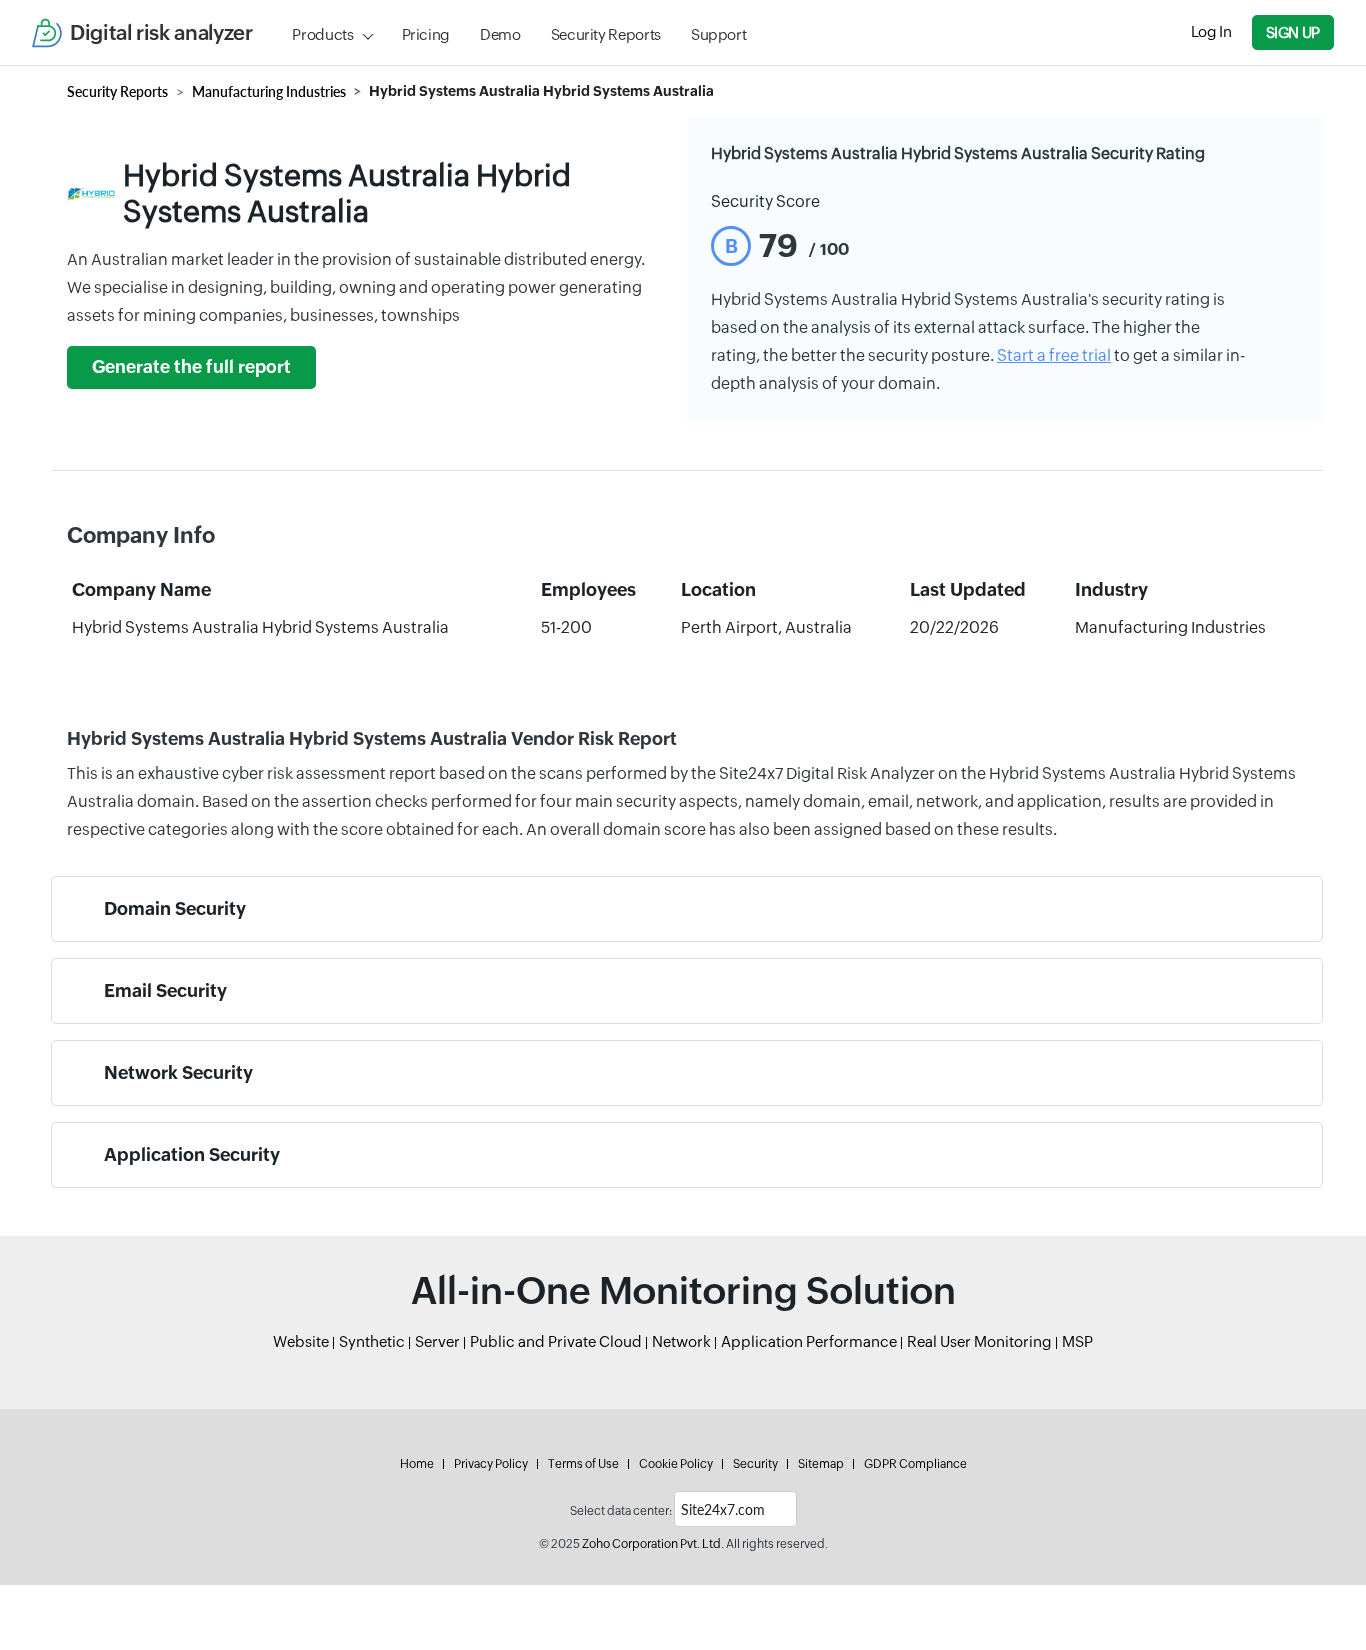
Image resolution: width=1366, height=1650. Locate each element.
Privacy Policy (491, 1464)
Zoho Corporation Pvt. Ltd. (653, 1544)
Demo (500, 34)
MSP (1077, 1341)
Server (437, 1341)
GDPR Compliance (915, 1464)
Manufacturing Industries (269, 91)
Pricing (426, 34)
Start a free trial (1054, 355)
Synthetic (372, 1341)
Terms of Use (583, 1464)
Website (301, 1341)
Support (718, 34)
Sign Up (1293, 32)
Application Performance (809, 1341)
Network (681, 1341)
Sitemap (821, 1464)
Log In (1211, 31)
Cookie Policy (676, 1464)
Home (417, 1464)
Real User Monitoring (979, 1341)
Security (755, 1464)
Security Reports (606, 34)
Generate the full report (191, 367)
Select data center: (621, 1511)
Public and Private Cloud (556, 1341)
